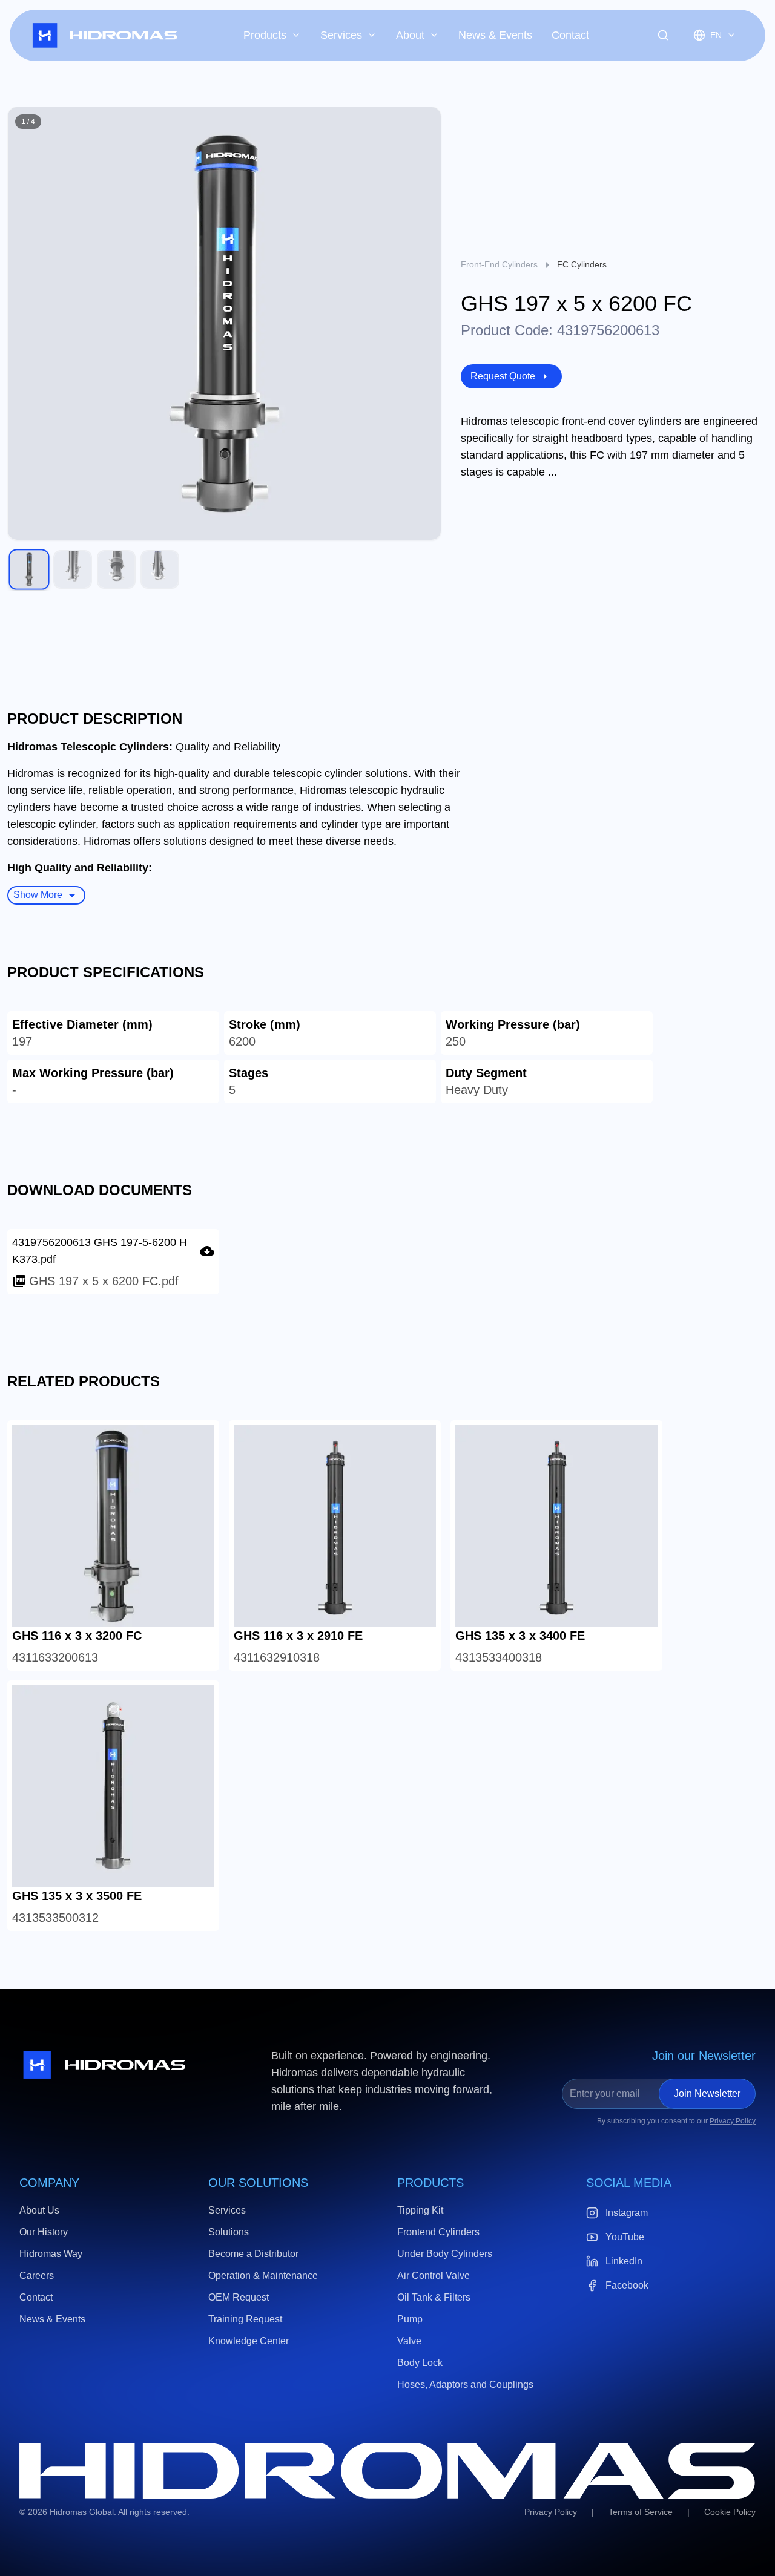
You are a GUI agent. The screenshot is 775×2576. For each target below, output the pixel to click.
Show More (38, 895)
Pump (410, 2319)
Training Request (245, 2319)
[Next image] (425, 324)
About (410, 35)
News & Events (495, 35)
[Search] (663, 35)
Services (341, 35)
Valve (409, 2341)
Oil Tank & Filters (434, 2297)
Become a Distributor (253, 2254)
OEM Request (239, 2297)
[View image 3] (116, 569)
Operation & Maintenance (263, 2276)
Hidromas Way (51, 2254)
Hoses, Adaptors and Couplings (465, 2384)
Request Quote (503, 376)
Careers (37, 2276)
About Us (39, 2210)
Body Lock (420, 2363)
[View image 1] (29, 570)
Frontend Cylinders (438, 2232)
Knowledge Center (249, 2341)
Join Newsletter (707, 2093)
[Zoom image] (425, 123)
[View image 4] (160, 569)
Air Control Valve (434, 2276)
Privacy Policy (733, 2121)
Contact (570, 35)
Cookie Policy (730, 2512)
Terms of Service (641, 2512)
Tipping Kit (420, 2210)
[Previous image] (24, 324)
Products (265, 35)
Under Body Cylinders (445, 2254)
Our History (44, 2232)
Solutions (229, 2232)
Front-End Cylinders (499, 264)
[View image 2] (73, 569)
